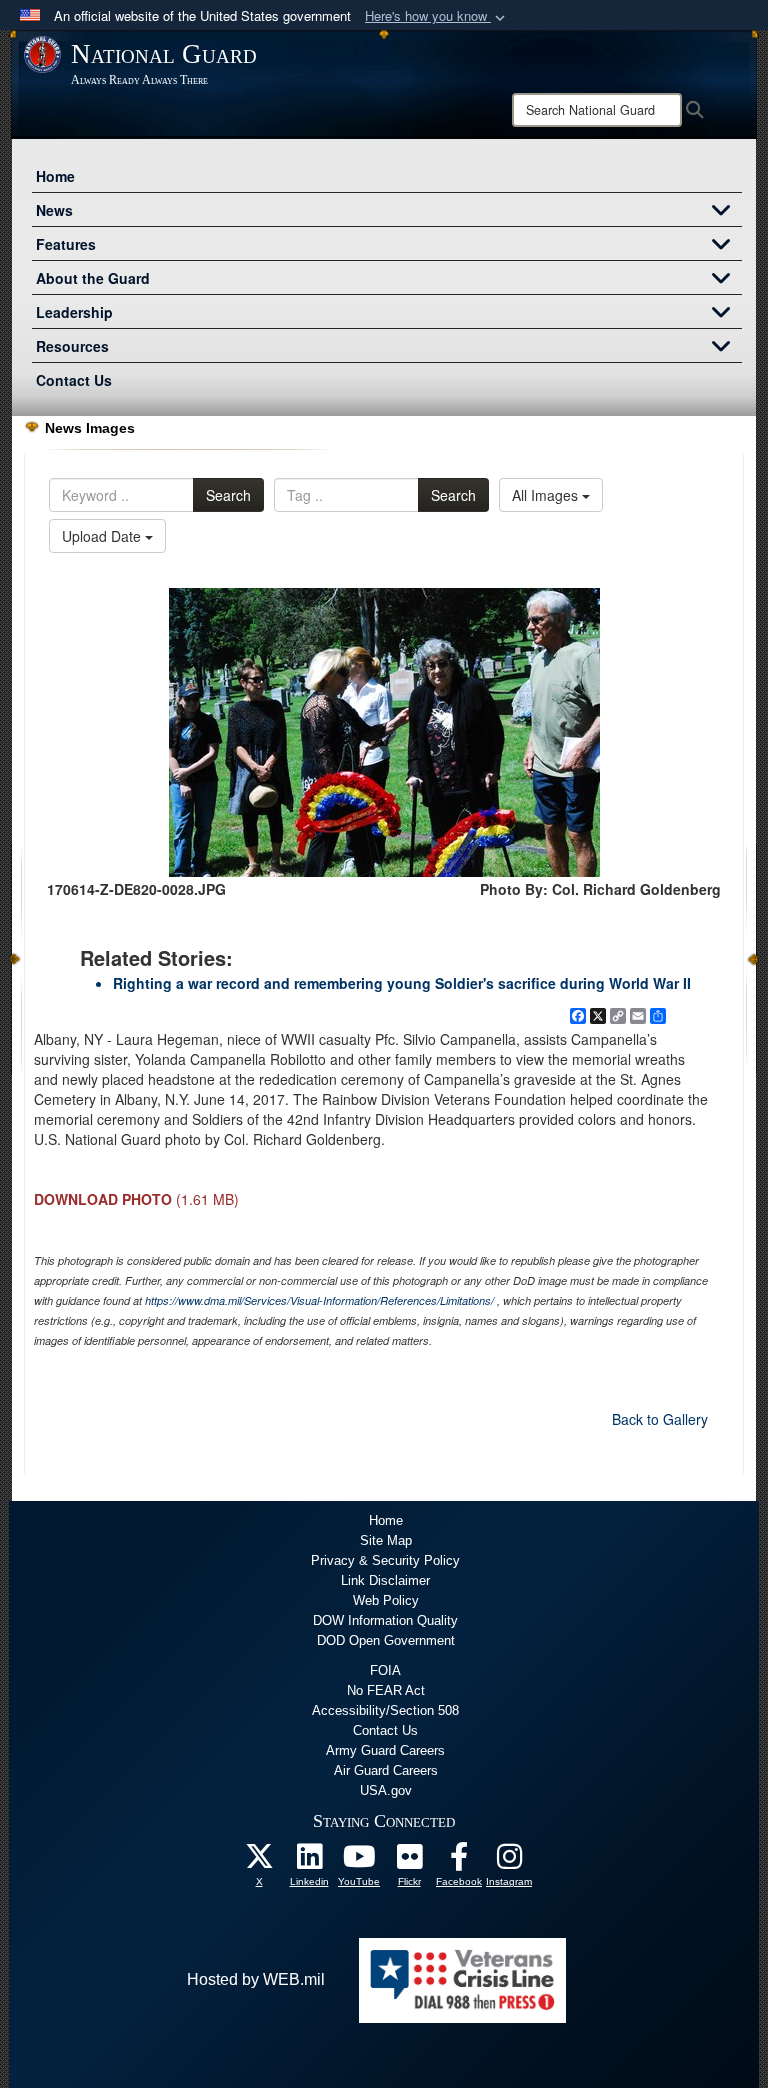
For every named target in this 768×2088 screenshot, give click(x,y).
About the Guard (93, 278)
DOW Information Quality (385, 1620)
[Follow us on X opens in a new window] (259, 1861)
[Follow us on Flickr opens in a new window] (409, 1861)
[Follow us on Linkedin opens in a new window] (309, 1861)
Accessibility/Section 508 (385, 1710)
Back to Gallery (660, 1419)
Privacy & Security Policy (385, 1560)
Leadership (74, 312)
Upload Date (103, 536)
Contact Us (74, 380)
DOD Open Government (386, 1640)
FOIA (385, 1670)
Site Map (386, 1540)
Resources (72, 346)
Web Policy (386, 1600)
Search (228, 495)
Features (66, 244)
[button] (437, 16)
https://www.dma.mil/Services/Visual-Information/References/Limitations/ (319, 1300)
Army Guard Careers (385, 1750)
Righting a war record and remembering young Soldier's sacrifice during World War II (402, 983)
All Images (547, 495)
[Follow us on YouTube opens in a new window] (359, 1861)
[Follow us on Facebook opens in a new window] (459, 1861)
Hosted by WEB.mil (256, 1979)
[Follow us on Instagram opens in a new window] (509, 1861)
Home (55, 176)
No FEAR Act (386, 1690)
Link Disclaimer (385, 1580)
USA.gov (386, 1790)
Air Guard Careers (386, 1770)
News (54, 210)
